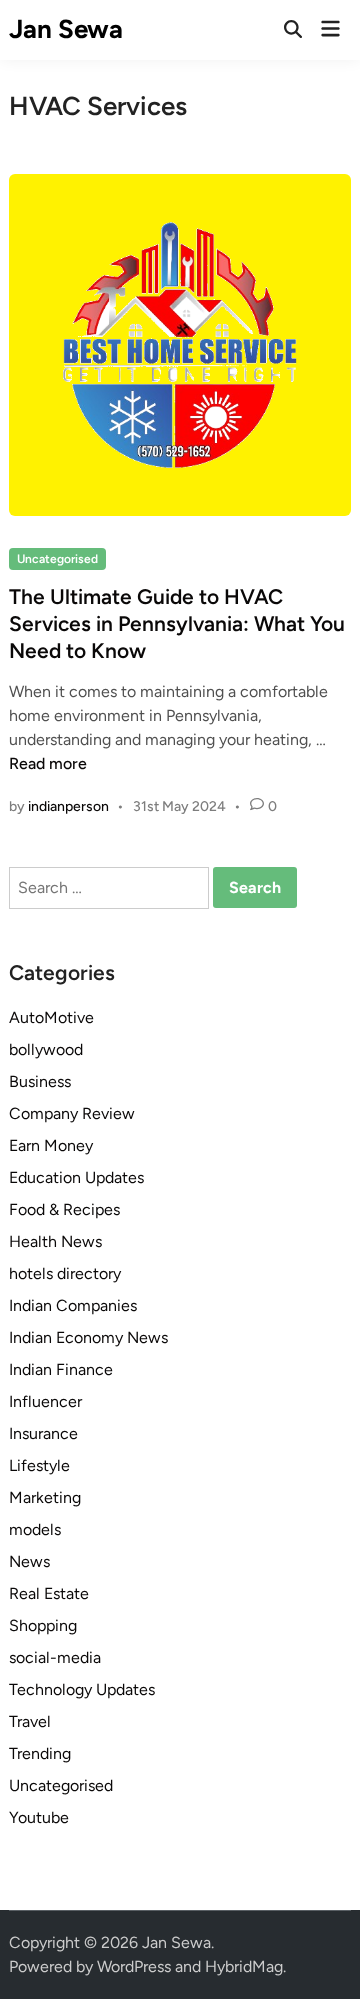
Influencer (45, 1401)
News (29, 1561)
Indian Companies (73, 1305)
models (35, 1529)
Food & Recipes (64, 1209)
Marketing (45, 1497)
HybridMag (244, 1966)
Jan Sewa (66, 29)
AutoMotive (51, 1017)
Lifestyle (39, 1465)
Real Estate (49, 1593)
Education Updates (76, 1177)
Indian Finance (61, 1369)
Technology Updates (82, 1689)
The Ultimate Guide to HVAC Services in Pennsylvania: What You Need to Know (177, 624)
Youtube (39, 1817)
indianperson (68, 806)
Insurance (43, 1433)
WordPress (134, 1966)
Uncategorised (57, 559)
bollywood (46, 1049)
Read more (48, 763)
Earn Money (51, 1145)
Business (40, 1081)
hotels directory (65, 1273)
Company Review (72, 1113)
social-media (55, 1657)
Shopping (43, 1625)
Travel (30, 1721)
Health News (55, 1241)
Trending (40, 1753)
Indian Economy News (88, 1337)
